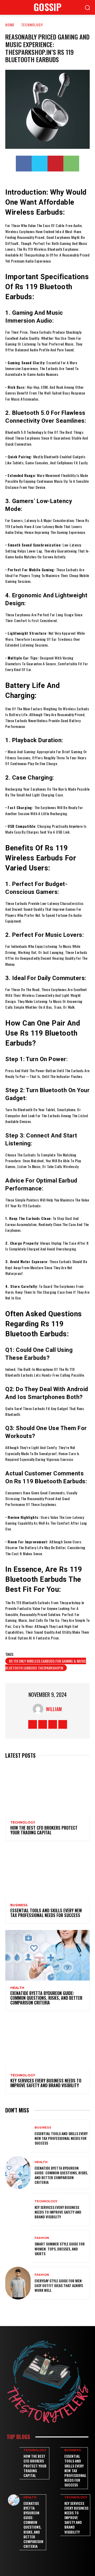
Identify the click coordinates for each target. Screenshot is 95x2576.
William (54, 1709)
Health (17, 1988)
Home (10, 25)
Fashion (42, 2238)
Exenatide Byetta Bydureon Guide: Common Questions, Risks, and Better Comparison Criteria (46, 1998)
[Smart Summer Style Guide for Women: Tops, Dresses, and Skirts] (18, 2246)
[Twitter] (40, 164)
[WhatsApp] (71, 164)
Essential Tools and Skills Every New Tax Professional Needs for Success (46, 1913)
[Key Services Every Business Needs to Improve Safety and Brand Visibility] (47, 2043)
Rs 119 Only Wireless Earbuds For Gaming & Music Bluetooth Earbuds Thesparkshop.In (46, 1664)
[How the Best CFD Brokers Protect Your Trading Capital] (47, 1790)
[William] (39, 1709)
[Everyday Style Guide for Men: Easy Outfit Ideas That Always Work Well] (18, 2283)
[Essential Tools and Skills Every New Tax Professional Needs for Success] (47, 1873)
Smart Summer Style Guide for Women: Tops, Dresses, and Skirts (60, 2249)
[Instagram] (43, 1724)
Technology (32, 25)
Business (19, 1905)
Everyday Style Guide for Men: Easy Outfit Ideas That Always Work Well (59, 2285)
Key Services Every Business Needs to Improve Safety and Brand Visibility (46, 2083)
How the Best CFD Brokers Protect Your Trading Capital (44, 1830)
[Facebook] (24, 164)
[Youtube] (63, 1724)
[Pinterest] (55, 164)
